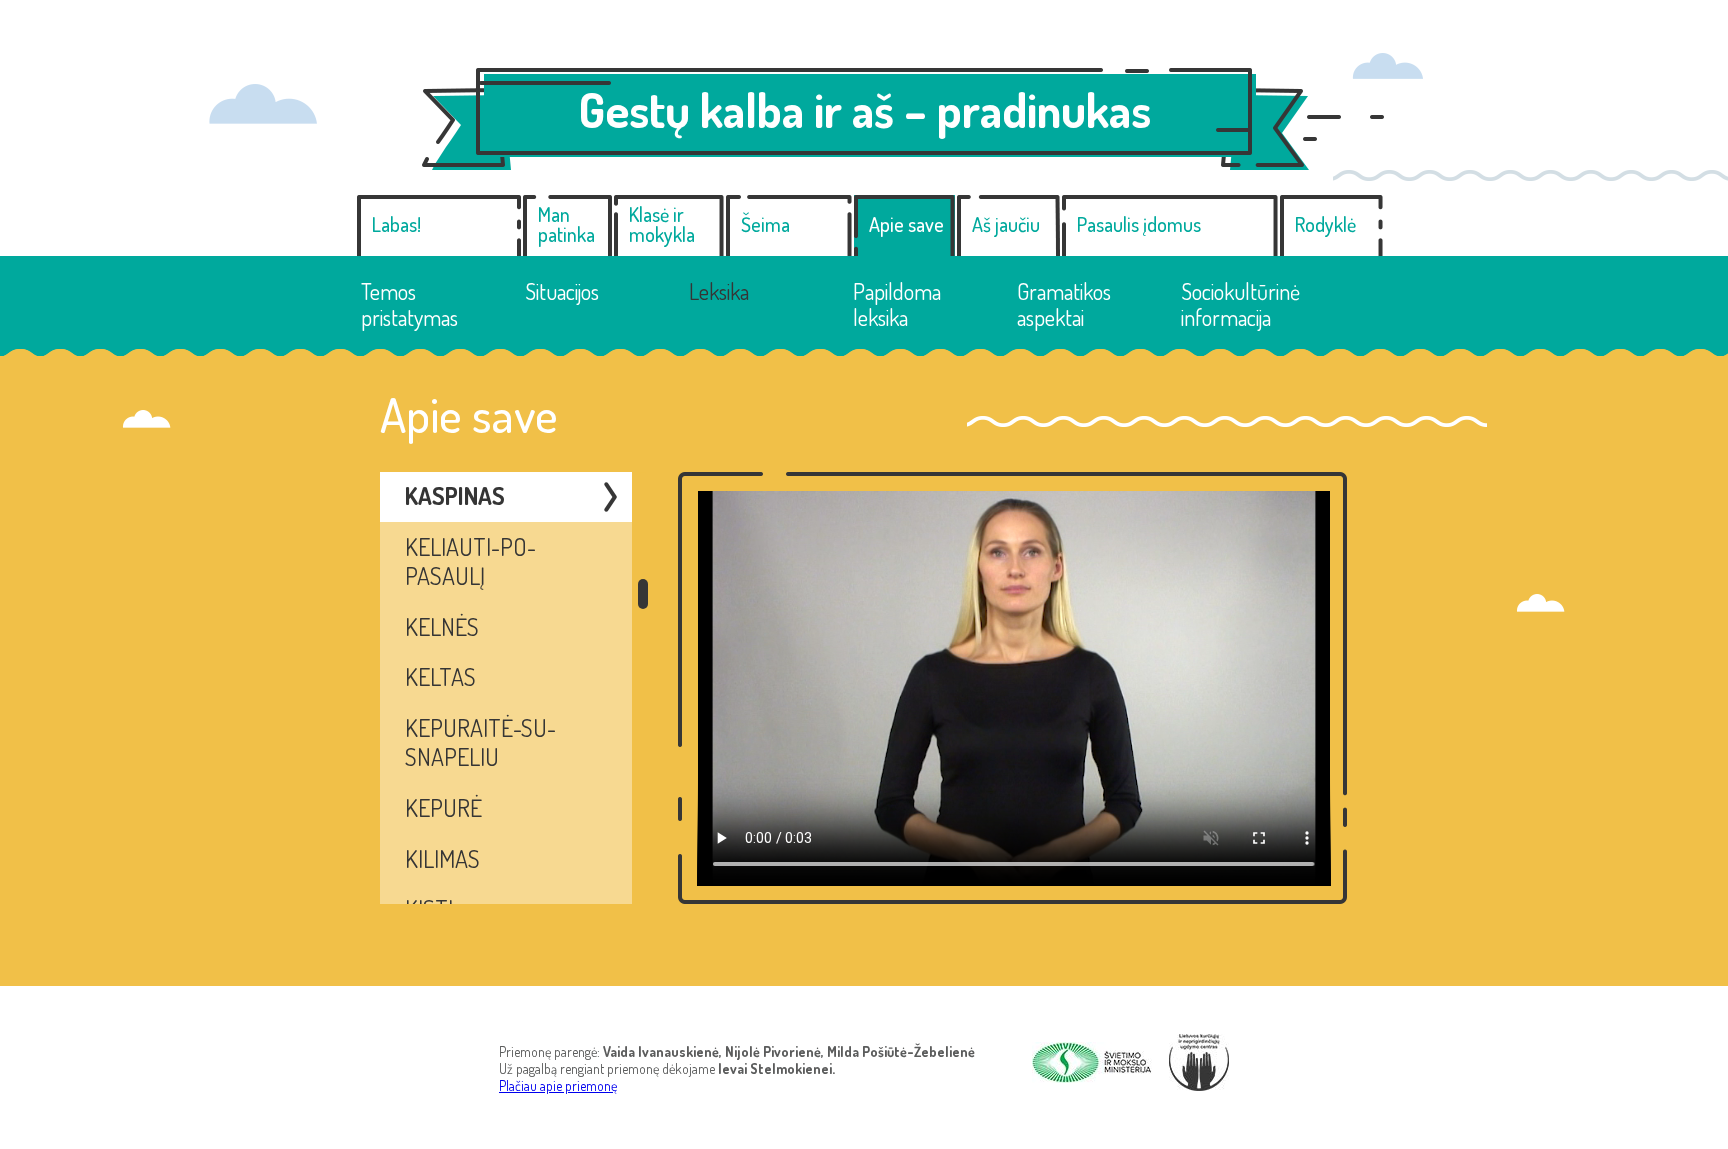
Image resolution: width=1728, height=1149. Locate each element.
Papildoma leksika (897, 304)
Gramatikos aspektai (1064, 304)
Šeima (765, 224)
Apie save (906, 224)
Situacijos (562, 291)
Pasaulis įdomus (1139, 224)
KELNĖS (442, 626)
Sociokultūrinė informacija (1240, 304)
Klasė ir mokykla (662, 224)
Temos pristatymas (409, 304)
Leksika (719, 291)
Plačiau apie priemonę (558, 1085)
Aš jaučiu (1006, 224)
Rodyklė (1325, 224)
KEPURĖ (443, 807)
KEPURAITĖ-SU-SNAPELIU (480, 742)
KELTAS (440, 676)
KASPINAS (455, 495)
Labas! (396, 224)
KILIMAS (442, 858)
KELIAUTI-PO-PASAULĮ (470, 561)
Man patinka (566, 224)
